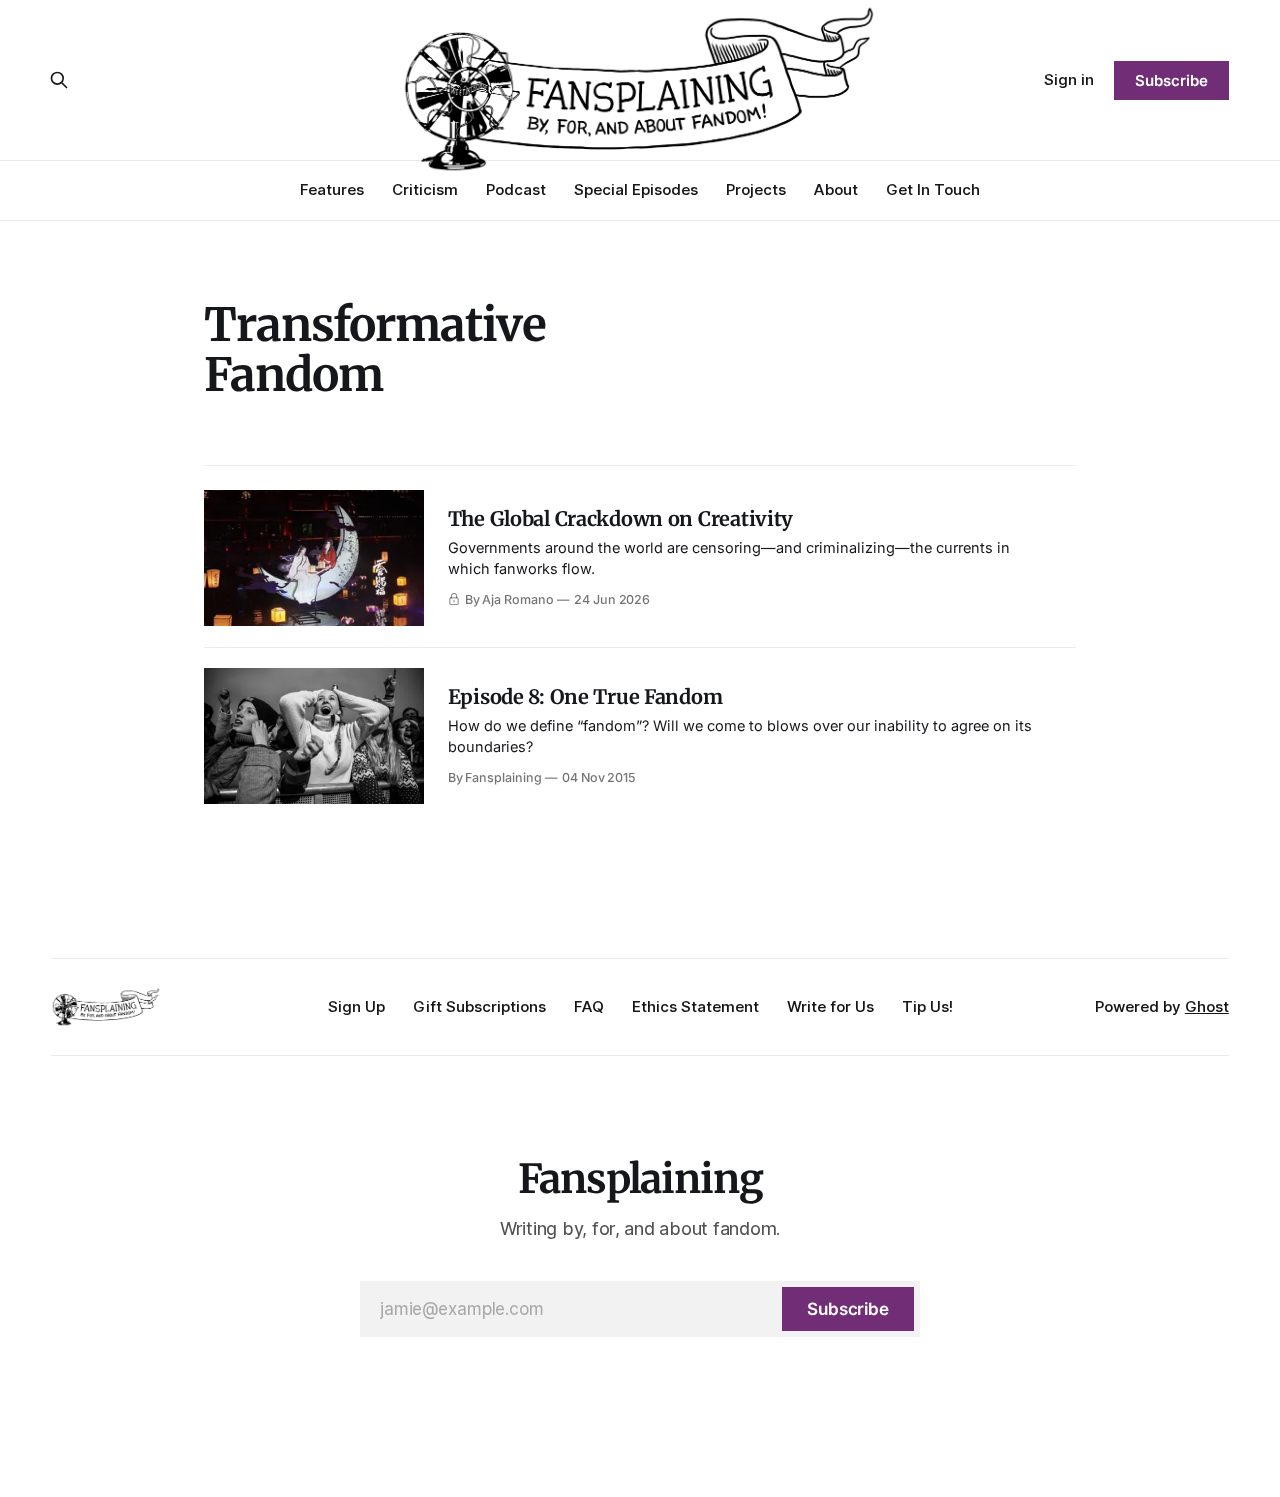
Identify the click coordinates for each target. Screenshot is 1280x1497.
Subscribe (1171, 80)
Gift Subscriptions (479, 1006)
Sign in (1069, 79)
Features (332, 189)
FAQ (589, 1006)
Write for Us (830, 1006)
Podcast (516, 189)
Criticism (425, 189)
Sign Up (356, 1006)
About (836, 189)
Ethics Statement (695, 1006)
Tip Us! (927, 1006)
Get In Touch (933, 189)
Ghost (1207, 1006)
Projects (756, 189)
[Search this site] (59, 80)
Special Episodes (636, 189)
